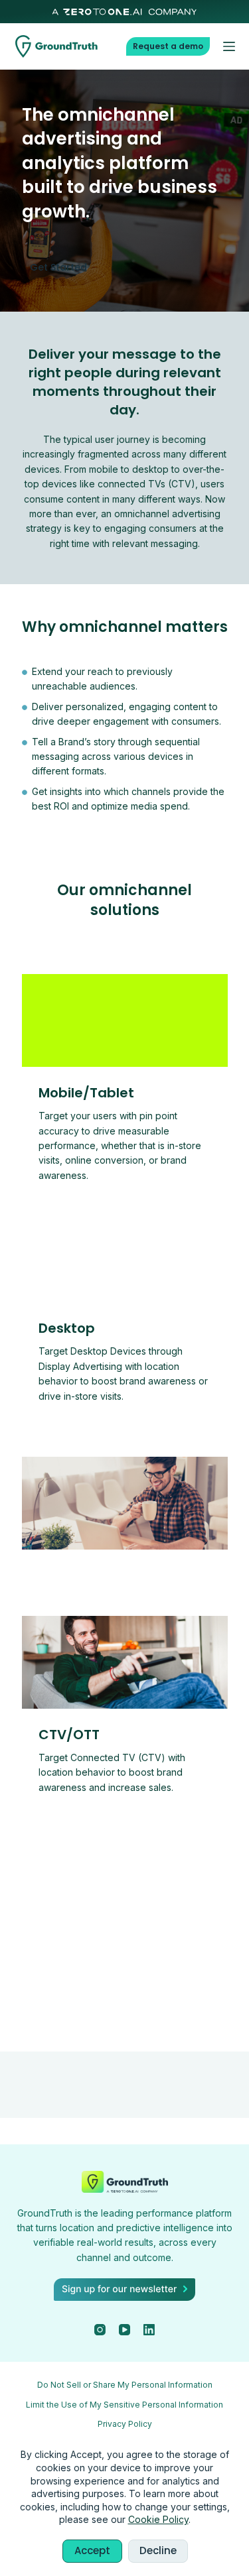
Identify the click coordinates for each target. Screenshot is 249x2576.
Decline (158, 2550)
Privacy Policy (125, 2424)
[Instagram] (100, 2330)
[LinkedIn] (149, 2330)
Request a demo (168, 46)
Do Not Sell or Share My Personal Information (125, 2385)
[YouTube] (124, 2330)
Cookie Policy (158, 2519)
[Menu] (229, 46)
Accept (92, 2550)
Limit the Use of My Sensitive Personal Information (124, 2405)
